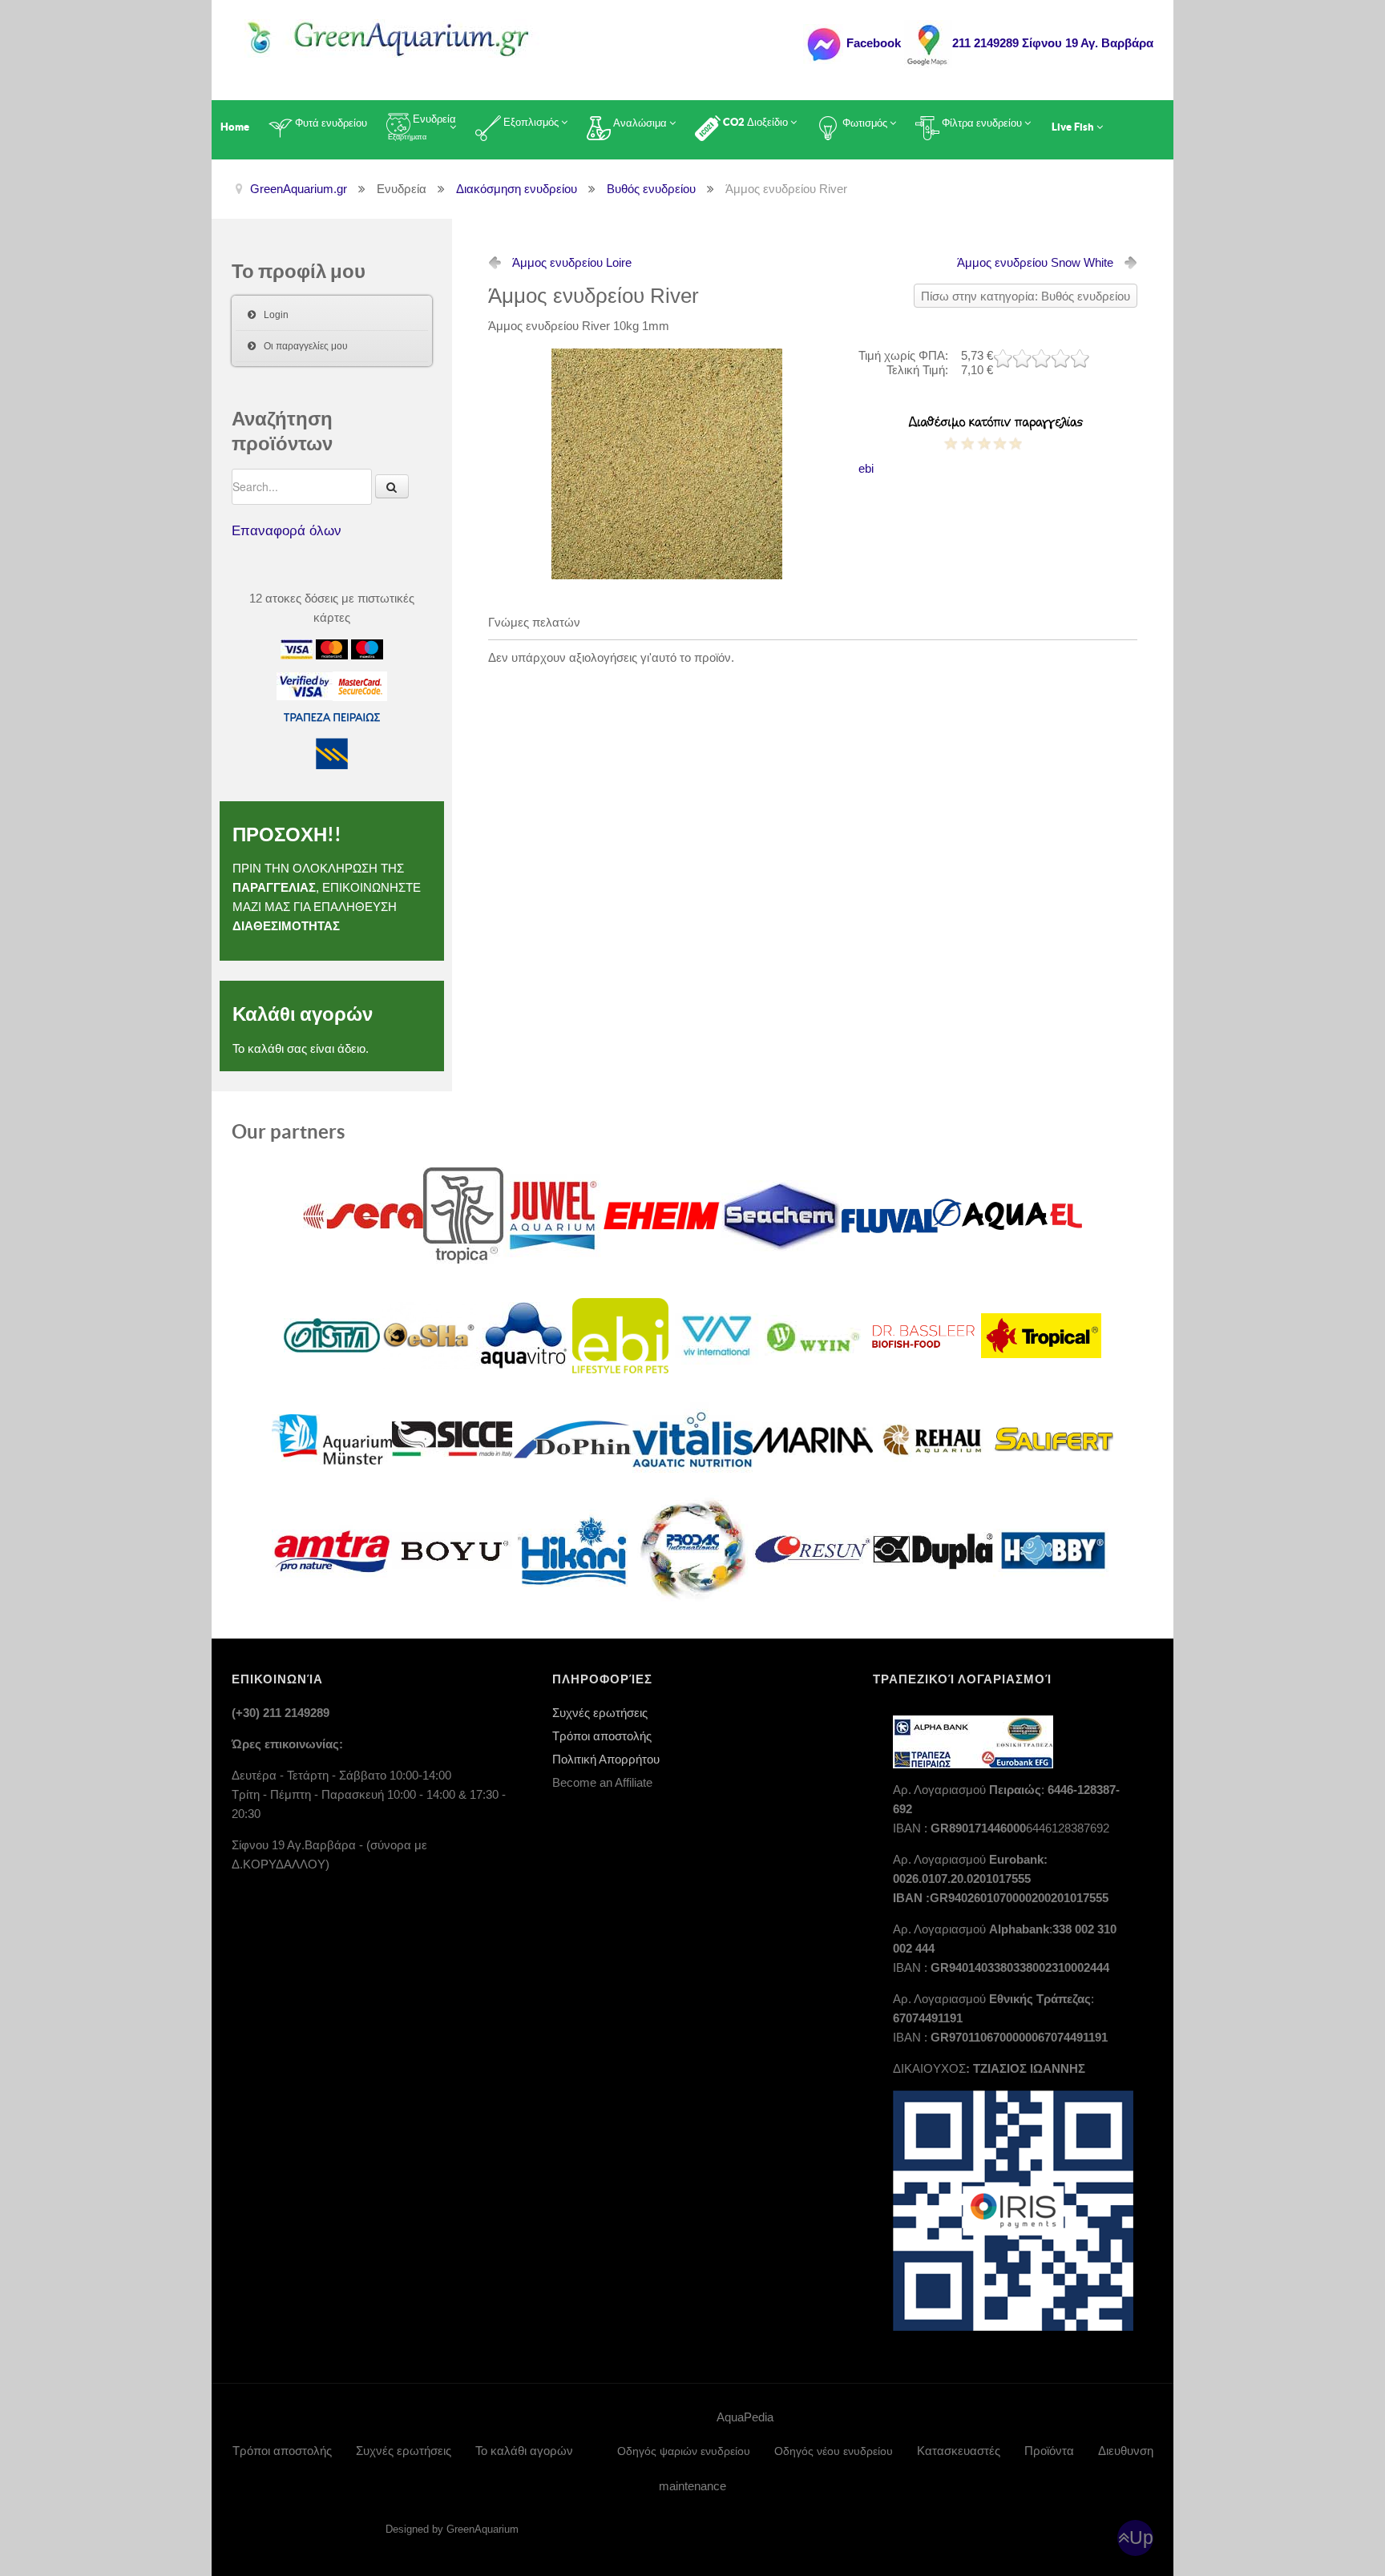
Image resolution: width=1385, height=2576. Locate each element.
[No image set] (667, 463)
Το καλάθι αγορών (524, 2451)
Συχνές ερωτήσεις (600, 1713)
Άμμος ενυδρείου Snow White (1035, 262)
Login (276, 315)
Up (1141, 2538)
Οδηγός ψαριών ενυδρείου (684, 2451)
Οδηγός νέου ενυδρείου (834, 2451)
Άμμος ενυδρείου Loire (572, 262)
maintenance (692, 2486)
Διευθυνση (1126, 2451)
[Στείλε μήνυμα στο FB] (823, 43)
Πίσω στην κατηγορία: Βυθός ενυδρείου (1026, 296)
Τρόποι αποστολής (602, 1736)
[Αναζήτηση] (392, 486)
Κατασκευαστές (959, 2451)
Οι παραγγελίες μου (306, 346)
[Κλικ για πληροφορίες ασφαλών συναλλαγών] (305, 685)
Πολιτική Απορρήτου (606, 1759)
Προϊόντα (1049, 2451)
